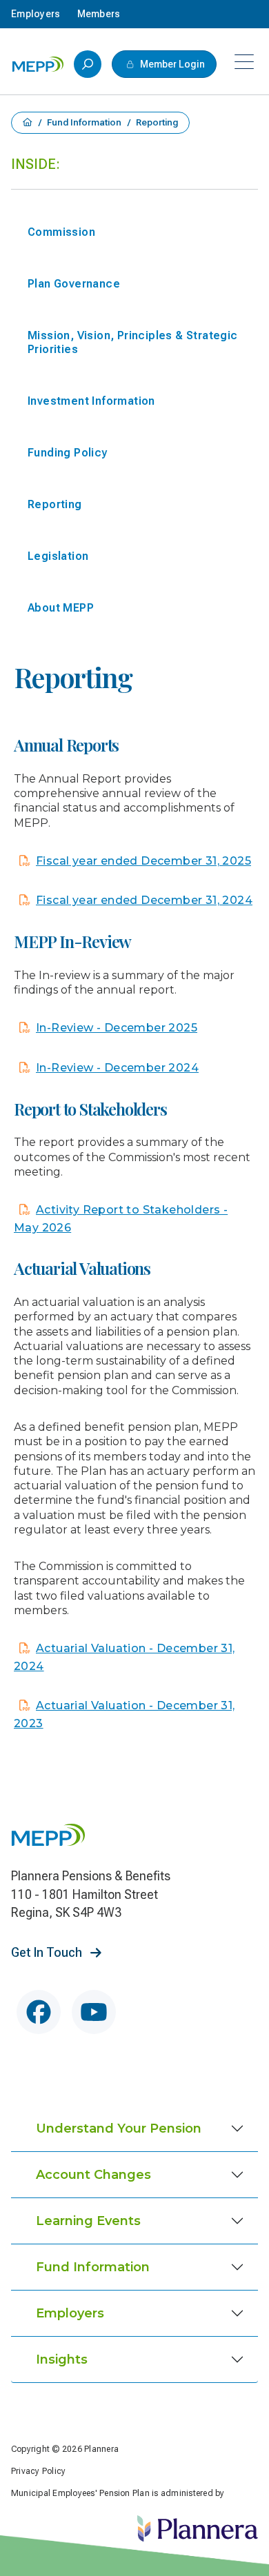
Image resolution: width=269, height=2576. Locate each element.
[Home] (39, 64)
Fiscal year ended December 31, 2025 (143, 861)
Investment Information (91, 401)
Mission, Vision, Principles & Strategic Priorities (133, 342)
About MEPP (61, 608)
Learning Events (88, 2221)
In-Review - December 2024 (117, 1068)
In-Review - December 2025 (117, 1028)
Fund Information (85, 123)
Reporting (55, 504)
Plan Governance (74, 284)
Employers (70, 2313)
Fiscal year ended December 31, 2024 (144, 900)
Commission (61, 232)
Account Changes (93, 2175)
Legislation (58, 556)
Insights (62, 2359)
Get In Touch (48, 1952)
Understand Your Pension (119, 2129)
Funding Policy (68, 453)
